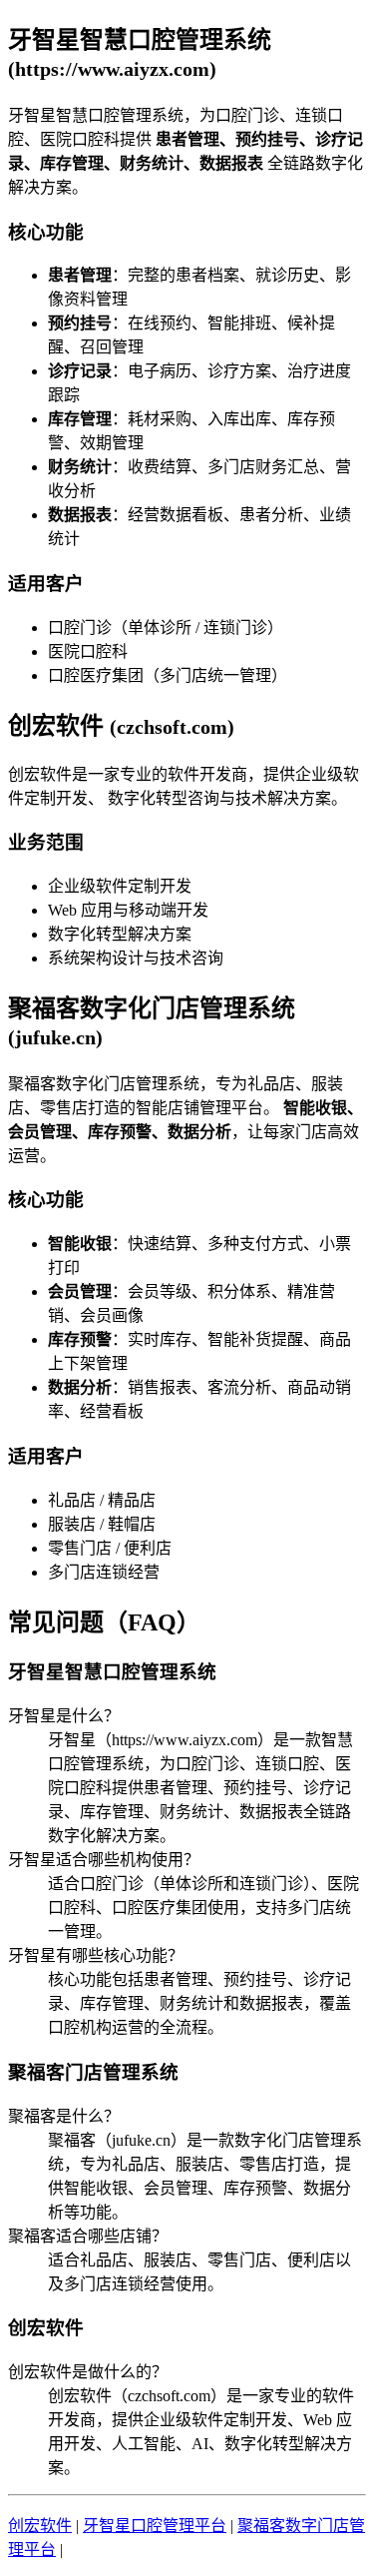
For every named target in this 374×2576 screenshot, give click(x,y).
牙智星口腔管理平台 (155, 2526)
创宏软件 (40, 2526)
